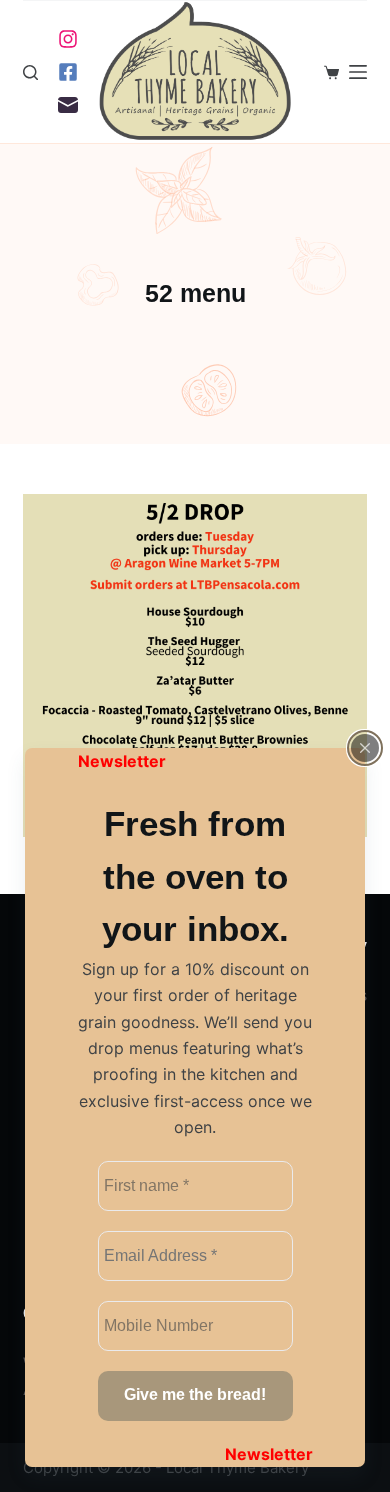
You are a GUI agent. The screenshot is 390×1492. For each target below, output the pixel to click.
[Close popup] (365, 748)
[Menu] (358, 72)
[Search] (30, 72)
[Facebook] (68, 72)
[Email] (68, 105)
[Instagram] (68, 39)
